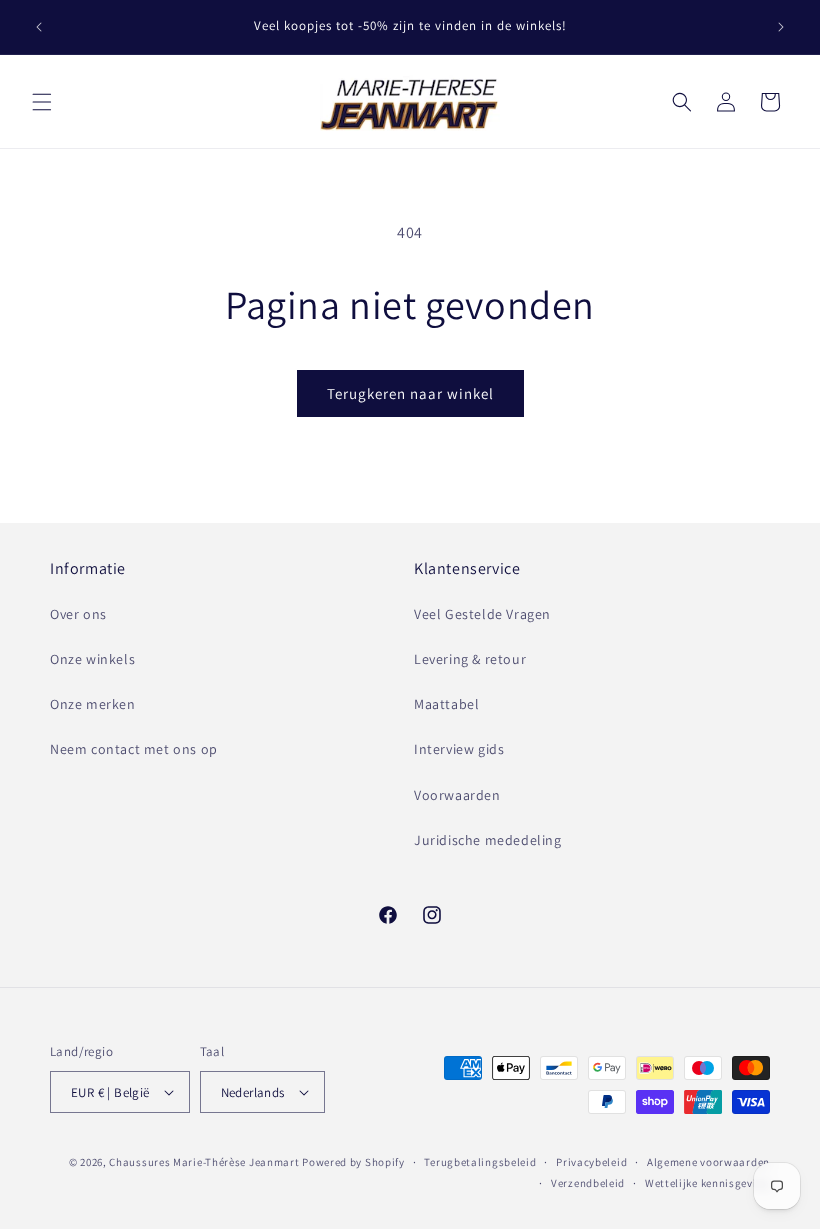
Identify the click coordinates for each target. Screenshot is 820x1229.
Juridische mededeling (488, 840)
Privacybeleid (591, 1162)
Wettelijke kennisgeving (707, 1183)
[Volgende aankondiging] (781, 27)
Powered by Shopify (353, 1162)
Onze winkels (92, 659)
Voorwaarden (457, 795)
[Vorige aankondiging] (39, 27)
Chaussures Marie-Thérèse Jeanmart (204, 1162)
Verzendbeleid (588, 1183)
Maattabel (446, 704)
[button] (42, 102)
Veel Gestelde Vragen (482, 614)
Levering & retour (470, 659)
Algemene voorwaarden (708, 1162)
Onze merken (93, 704)
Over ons (78, 614)
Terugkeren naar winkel (410, 393)
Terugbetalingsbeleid (480, 1162)
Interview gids (459, 749)
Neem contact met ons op (134, 749)
